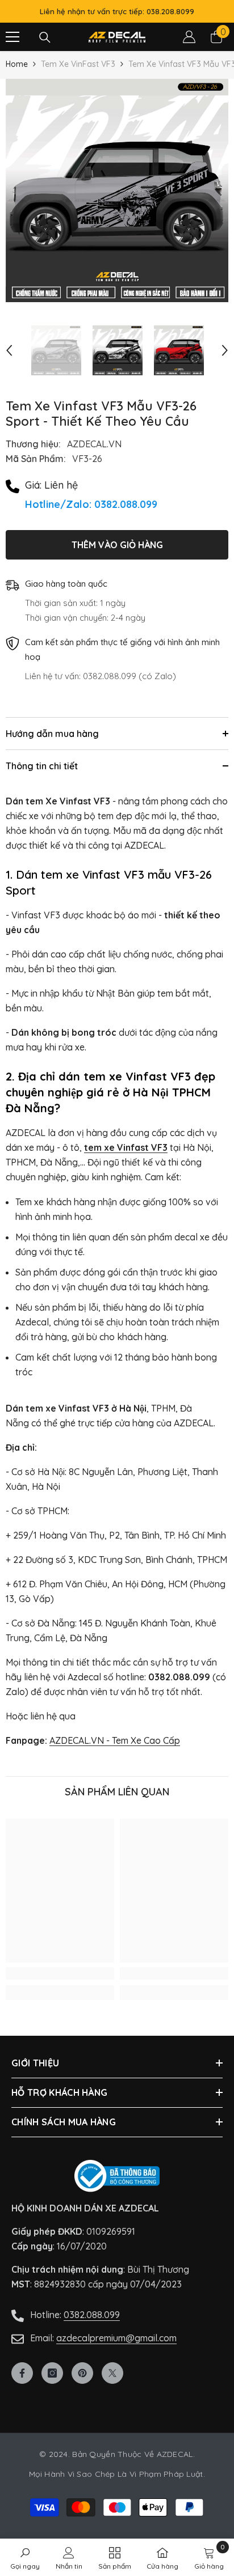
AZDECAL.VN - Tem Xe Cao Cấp (115, 1740)
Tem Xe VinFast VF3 (78, 64)
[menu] (12, 37)
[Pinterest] (82, 2373)
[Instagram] (52, 2373)
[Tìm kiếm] (45, 37)
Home (17, 64)
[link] (60, 1973)
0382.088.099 (92, 2315)
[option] (117, 190)
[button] (9, 350)
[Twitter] (112, 2373)
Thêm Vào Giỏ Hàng (117, 545)
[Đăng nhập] (189, 37)
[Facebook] (22, 2373)
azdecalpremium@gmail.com (116, 2338)
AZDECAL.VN (94, 444)
